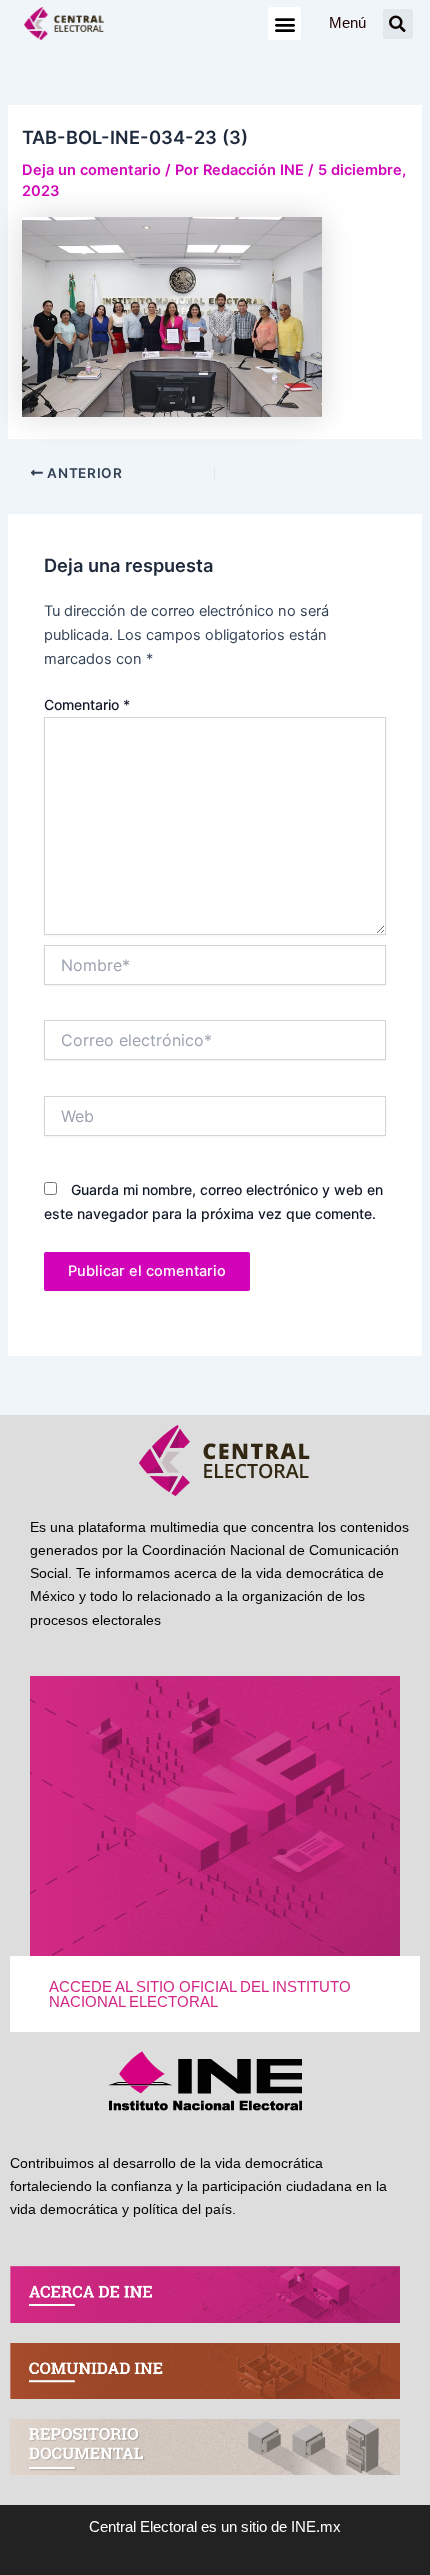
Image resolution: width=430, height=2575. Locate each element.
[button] (284, 23)
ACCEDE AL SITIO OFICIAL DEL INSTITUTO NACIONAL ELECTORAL (200, 1994)
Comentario (87, 704)
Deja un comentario (91, 170)
